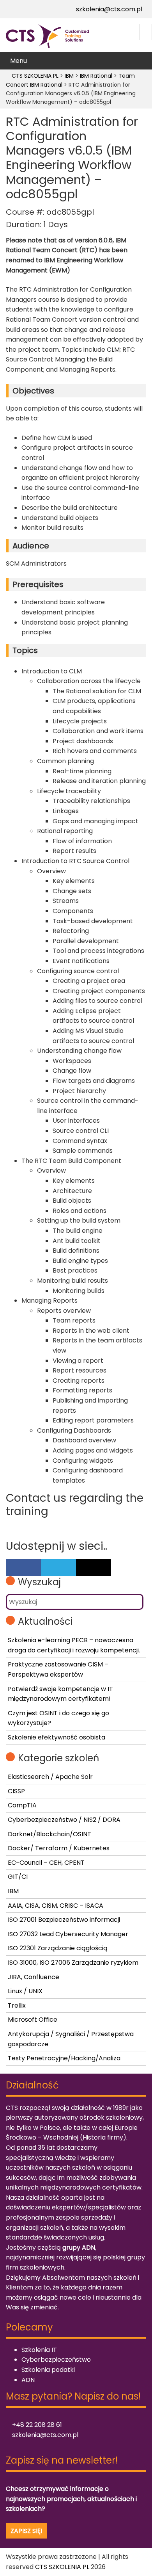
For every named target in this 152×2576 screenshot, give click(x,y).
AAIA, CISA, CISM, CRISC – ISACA (56, 1906)
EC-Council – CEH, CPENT (46, 1863)
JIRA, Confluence (34, 1977)
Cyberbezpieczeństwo (56, 2360)
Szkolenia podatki (48, 2370)
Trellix (17, 2005)
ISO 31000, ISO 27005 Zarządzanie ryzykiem (73, 1963)
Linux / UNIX (25, 1991)
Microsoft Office (33, 2020)
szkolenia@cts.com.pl (108, 9)
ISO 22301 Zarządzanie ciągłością (58, 1948)
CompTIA (22, 1805)
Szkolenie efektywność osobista (57, 1737)
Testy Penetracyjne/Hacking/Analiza (64, 2058)
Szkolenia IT (39, 2350)
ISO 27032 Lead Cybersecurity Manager (68, 1934)
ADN (28, 2380)
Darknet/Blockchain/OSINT (49, 1834)
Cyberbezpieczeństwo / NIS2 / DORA (64, 1820)
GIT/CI (18, 1877)
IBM (13, 1891)
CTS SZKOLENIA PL (62, 2567)
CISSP (16, 1791)
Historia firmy (103, 2137)
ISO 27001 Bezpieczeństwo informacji (64, 1920)
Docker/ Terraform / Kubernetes (59, 1848)
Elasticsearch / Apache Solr (50, 1777)
